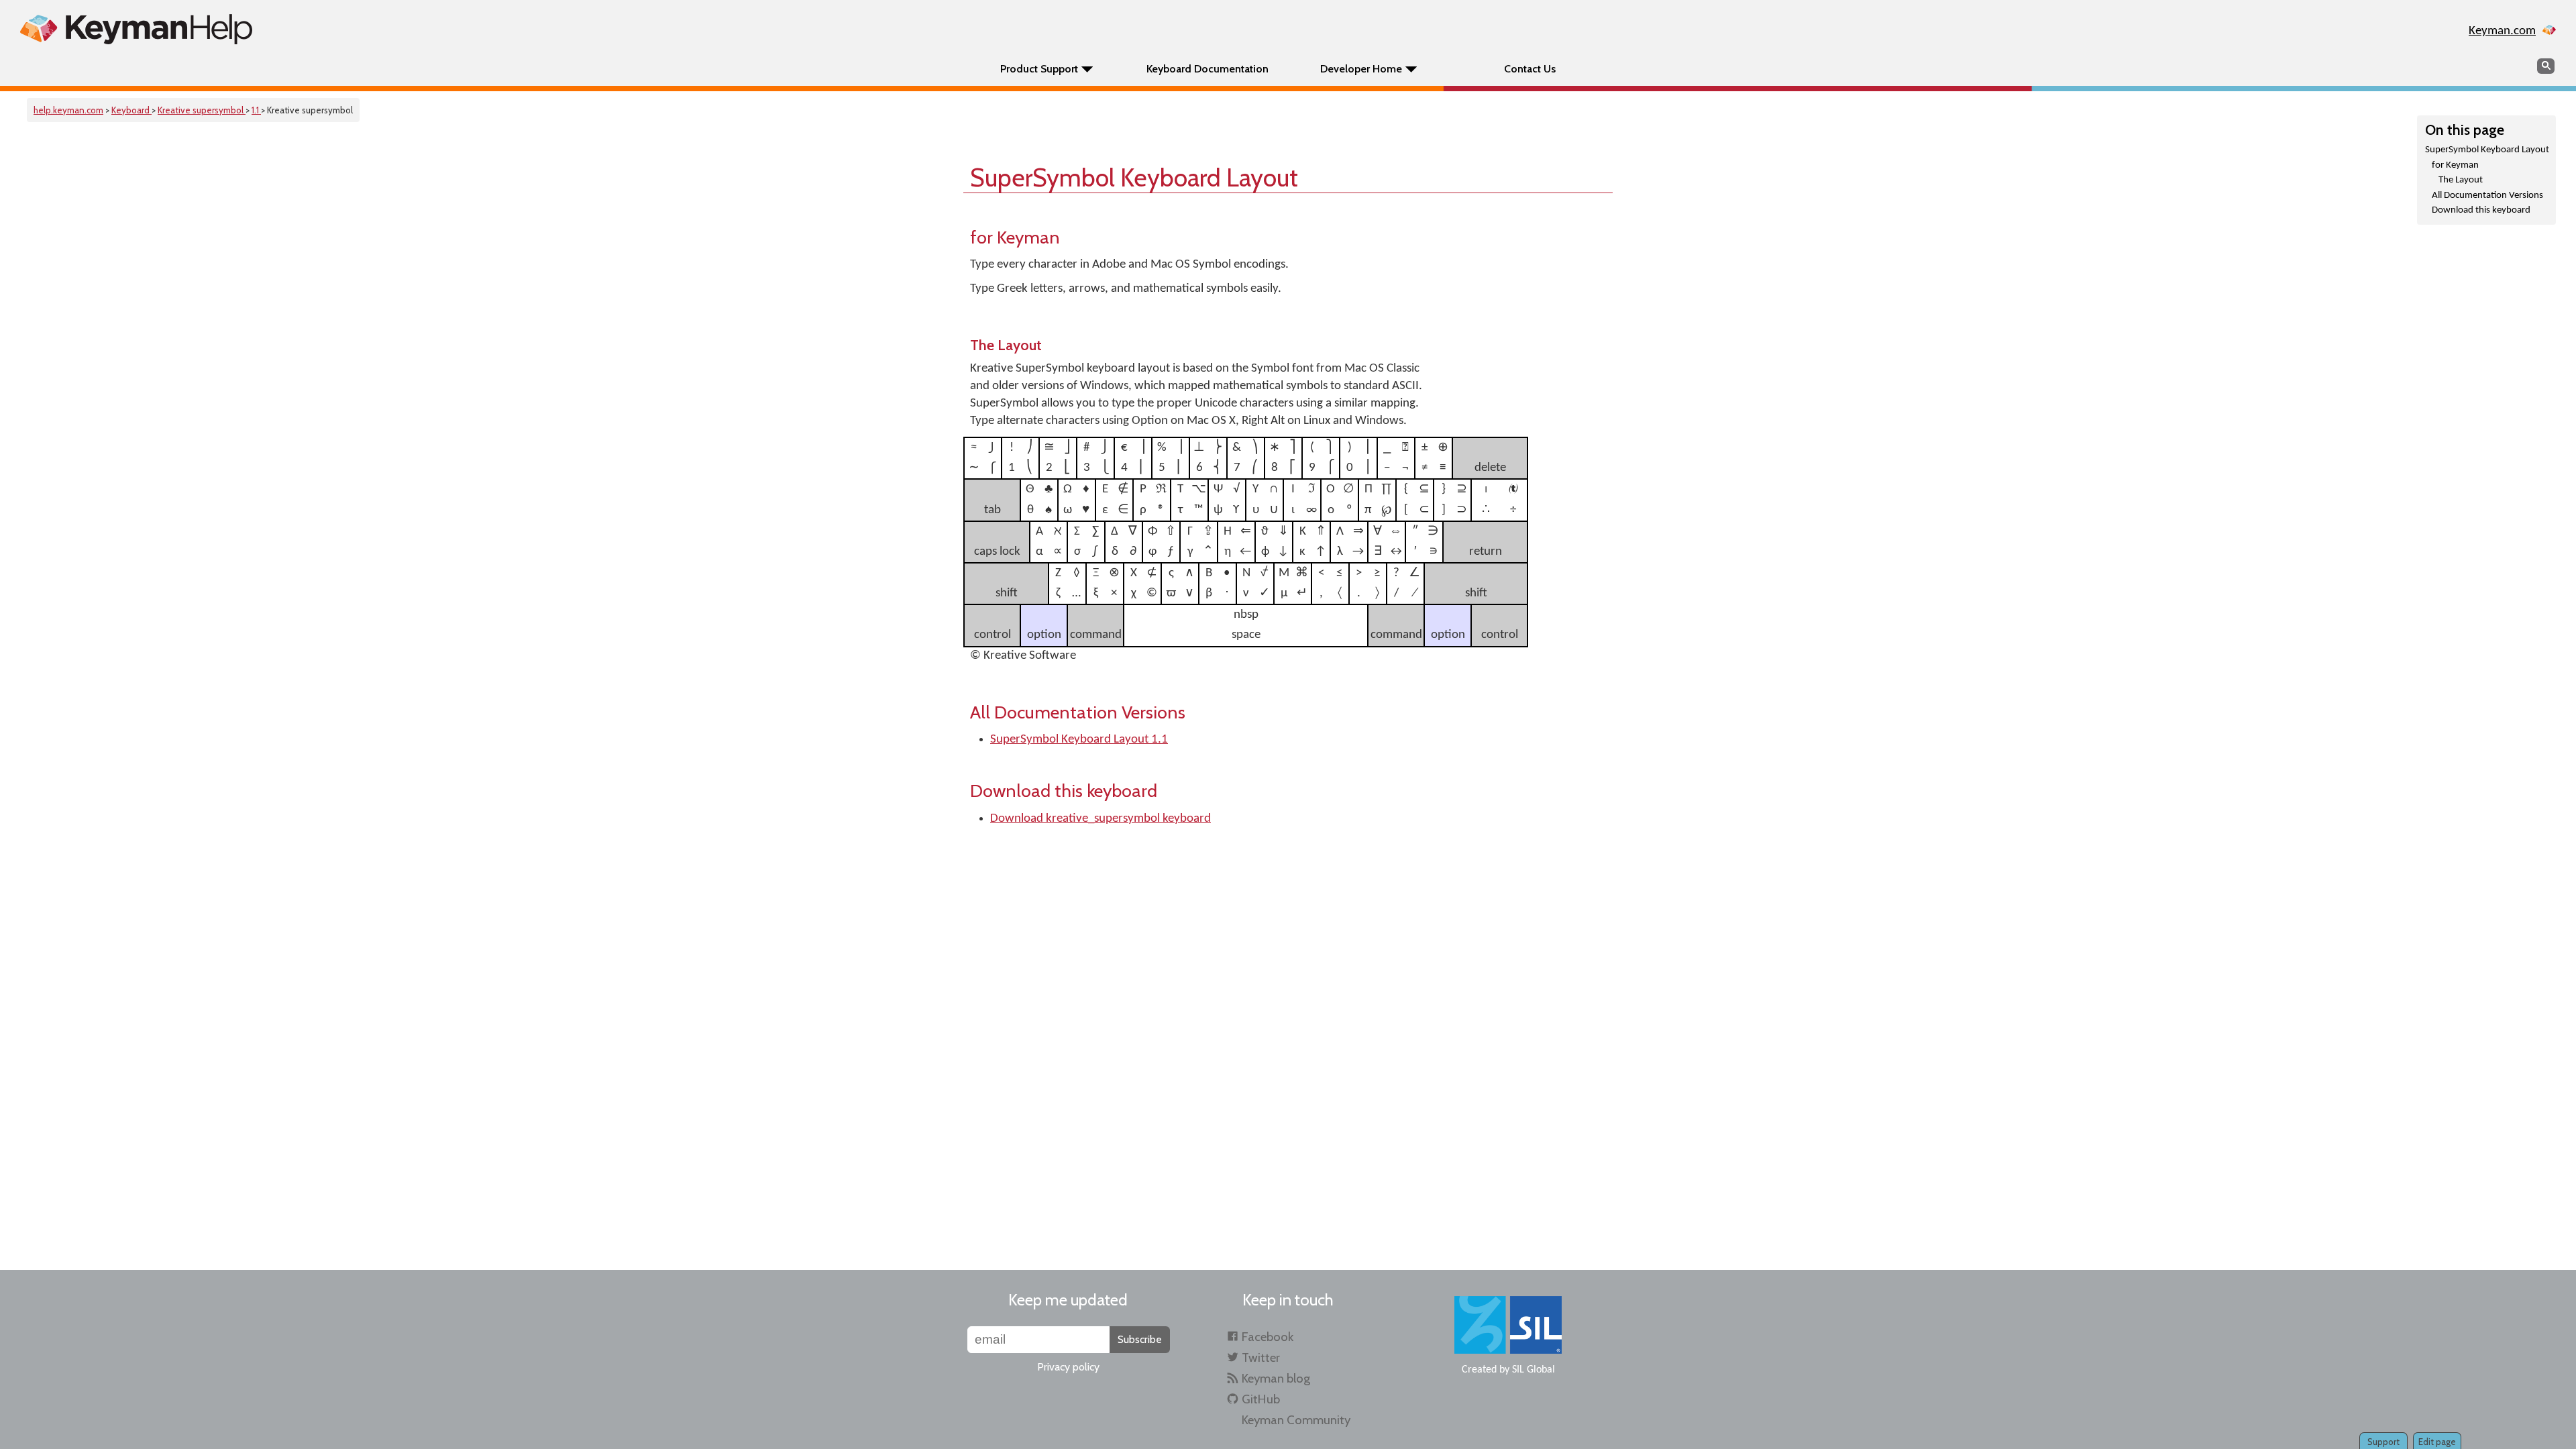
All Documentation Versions (2487, 196)
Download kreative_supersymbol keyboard (1101, 819)
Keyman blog (1276, 1378)
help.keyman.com (68, 110)
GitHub (1261, 1399)
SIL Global (1534, 1370)
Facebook (1268, 1337)
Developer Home (1361, 69)
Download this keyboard (2481, 210)
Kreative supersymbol (202, 110)
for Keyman (2455, 165)
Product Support (1039, 69)
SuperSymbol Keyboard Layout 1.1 (1079, 740)
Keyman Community (1296, 1420)
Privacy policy (1068, 1367)
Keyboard (131, 110)
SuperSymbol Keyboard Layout (2487, 150)
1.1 (256, 110)
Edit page (2437, 1442)
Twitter (1261, 1357)
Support (2383, 1442)
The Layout (2461, 180)
